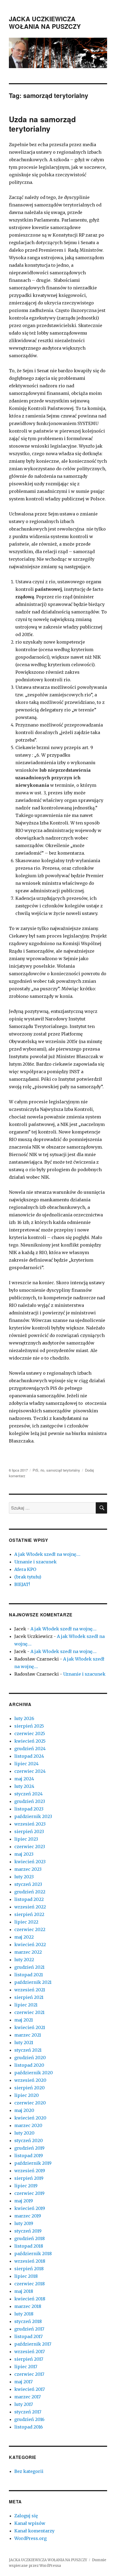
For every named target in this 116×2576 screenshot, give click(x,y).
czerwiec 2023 (30, 1847)
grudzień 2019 (29, 2148)
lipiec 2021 (26, 2005)
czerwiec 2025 (30, 1733)
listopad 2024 (29, 1756)
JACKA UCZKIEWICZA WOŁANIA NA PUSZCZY (45, 22)
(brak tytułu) (28, 1577)
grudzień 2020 (30, 2058)
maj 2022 (24, 1937)
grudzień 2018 (30, 2238)
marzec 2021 (28, 2035)
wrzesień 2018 (30, 2261)
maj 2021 (24, 2020)
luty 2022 (24, 1960)
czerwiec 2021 (29, 2012)
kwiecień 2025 (30, 1741)
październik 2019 (33, 2163)
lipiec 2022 (26, 1922)
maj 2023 (24, 1854)
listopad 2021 (29, 1975)
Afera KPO (25, 1569)
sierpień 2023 (29, 1831)
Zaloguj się (26, 2516)
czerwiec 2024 (30, 1771)
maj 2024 (24, 1779)
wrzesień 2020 (30, 2080)
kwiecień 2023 (30, 1862)
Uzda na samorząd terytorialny (42, 124)
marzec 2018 (28, 2306)
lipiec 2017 (26, 2367)
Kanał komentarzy (34, 2531)
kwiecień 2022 (30, 1945)
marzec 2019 (28, 2216)
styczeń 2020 (29, 2140)
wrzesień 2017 (30, 2352)
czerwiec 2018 (30, 2284)
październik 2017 (33, 2344)
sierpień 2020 (30, 2088)
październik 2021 (33, 1982)
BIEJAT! (22, 1584)
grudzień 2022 (30, 1892)
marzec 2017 (28, 2397)
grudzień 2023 (30, 1801)
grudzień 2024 (30, 1749)
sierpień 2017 (29, 2359)
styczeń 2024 (28, 1794)
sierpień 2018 (29, 2269)
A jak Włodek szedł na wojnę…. (47, 1554)
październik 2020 (34, 2073)
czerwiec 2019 (29, 2193)
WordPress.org (30, 2538)
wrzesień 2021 (30, 1990)
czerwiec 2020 (30, 2103)
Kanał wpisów (30, 2523)
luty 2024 (24, 1786)
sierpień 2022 (29, 1914)
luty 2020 (24, 2133)
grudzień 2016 (29, 2419)
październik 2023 (33, 1816)
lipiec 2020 (27, 2095)
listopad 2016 (29, 2427)
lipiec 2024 (26, 1764)
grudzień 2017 (29, 2329)
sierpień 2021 (29, 1997)
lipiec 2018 (26, 2276)
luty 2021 (24, 2042)
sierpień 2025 (29, 1726)
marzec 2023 (28, 1869)
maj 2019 (24, 2201)
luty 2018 (24, 2314)
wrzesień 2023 (30, 1824)
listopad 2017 (28, 2336)
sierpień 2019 (29, 2178)
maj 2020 (24, 2110)
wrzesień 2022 (30, 1907)
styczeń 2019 (28, 2231)
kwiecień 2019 (30, 2208)
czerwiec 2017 (29, 2374)
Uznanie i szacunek (35, 1562)
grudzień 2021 (29, 1967)
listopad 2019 (29, 2156)
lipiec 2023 (26, 1839)
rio (42, 1470)
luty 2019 (24, 2223)
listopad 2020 (29, 2065)
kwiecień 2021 (30, 2027)
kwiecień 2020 (30, 2118)
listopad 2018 (29, 2246)
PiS (35, 1470)
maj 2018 (24, 2291)
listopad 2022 (29, 1899)
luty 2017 (24, 2404)
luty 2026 (24, 1718)
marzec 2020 (28, 2125)
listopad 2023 (29, 1809)
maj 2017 (23, 2382)
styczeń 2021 (28, 2050)
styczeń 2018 (28, 2321)
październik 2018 (33, 2254)
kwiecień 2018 (30, 2299)
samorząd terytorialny (63, 1470)
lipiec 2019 (26, 2186)
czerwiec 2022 (30, 1929)
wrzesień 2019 (30, 2171)
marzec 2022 (28, 1952)
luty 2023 (24, 1877)
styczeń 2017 (28, 2412)
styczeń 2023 (28, 1884)
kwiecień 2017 (30, 2389)
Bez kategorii (29, 2471)
